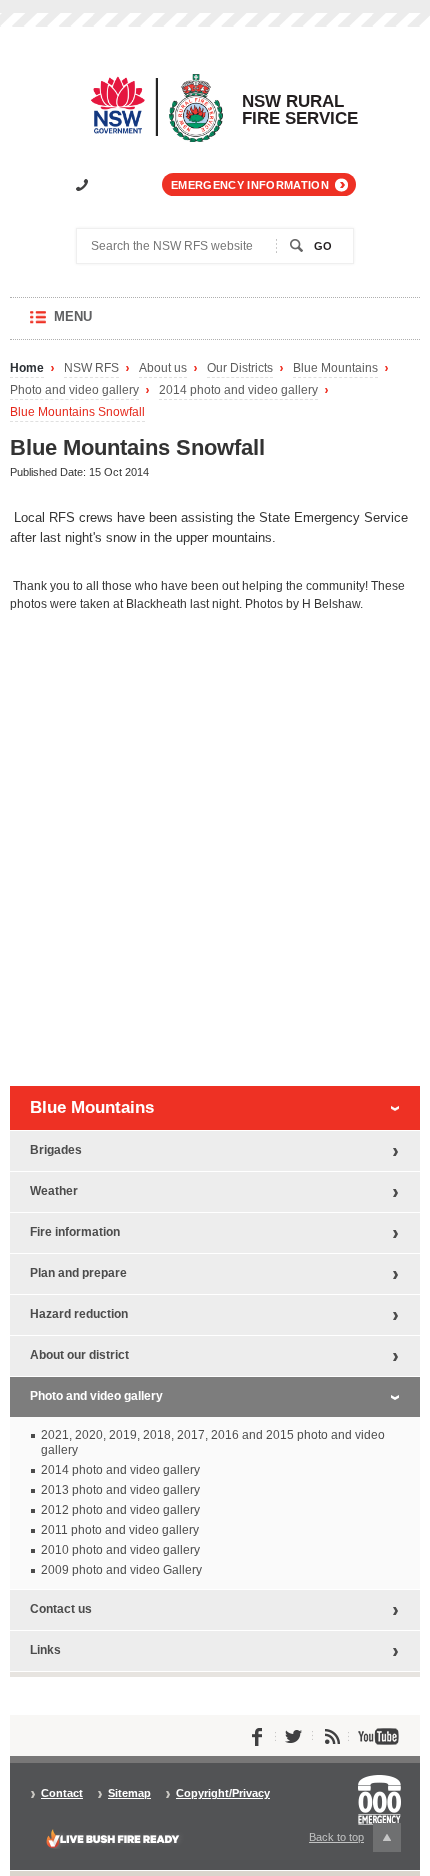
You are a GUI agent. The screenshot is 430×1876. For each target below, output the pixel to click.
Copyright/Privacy (223, 1793)
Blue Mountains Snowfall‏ (77, 412)
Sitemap (129, 1793)
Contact (62, 1793)
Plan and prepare (78, 1273)
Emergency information (250, 185)
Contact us (61, 1609)
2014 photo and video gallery (238, 390)
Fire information (75, 1232)
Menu (92, 324)
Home (27, 368)
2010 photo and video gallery (120, 1550)
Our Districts (240, 368)
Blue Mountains (335, 368)
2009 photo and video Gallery (121, 1570)
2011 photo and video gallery (120, 1530)
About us (163, 368)
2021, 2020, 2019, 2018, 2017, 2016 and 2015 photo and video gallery (213, 1442)
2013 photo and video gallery (120, 1490)
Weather (54, 1191)
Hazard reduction (79, 1314)
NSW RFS (91, 368)
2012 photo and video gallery (120, 1510)
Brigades (56, 1150)
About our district (79, 1355)
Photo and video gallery (74, 390)
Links (45, 1650)
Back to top (348, 1841)
